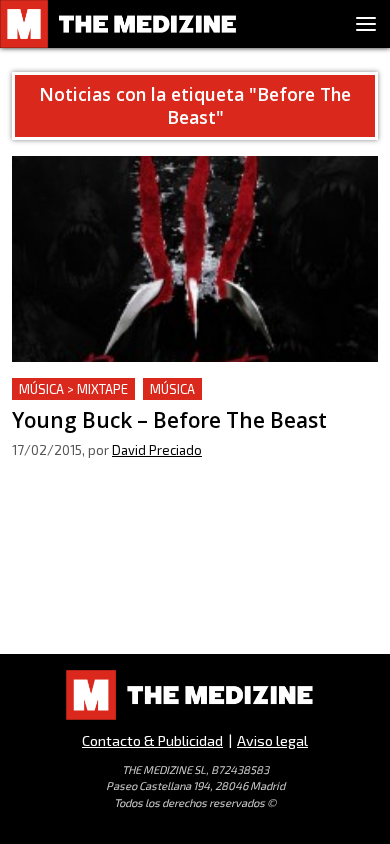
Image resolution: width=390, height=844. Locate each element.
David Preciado (157, 450)
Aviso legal (272, 740)
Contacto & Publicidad (152, 740)
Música (172, 389)
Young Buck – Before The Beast (124, 389)
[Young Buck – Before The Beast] (195, 259)
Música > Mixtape (73, 389)
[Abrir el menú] (366, 24)
